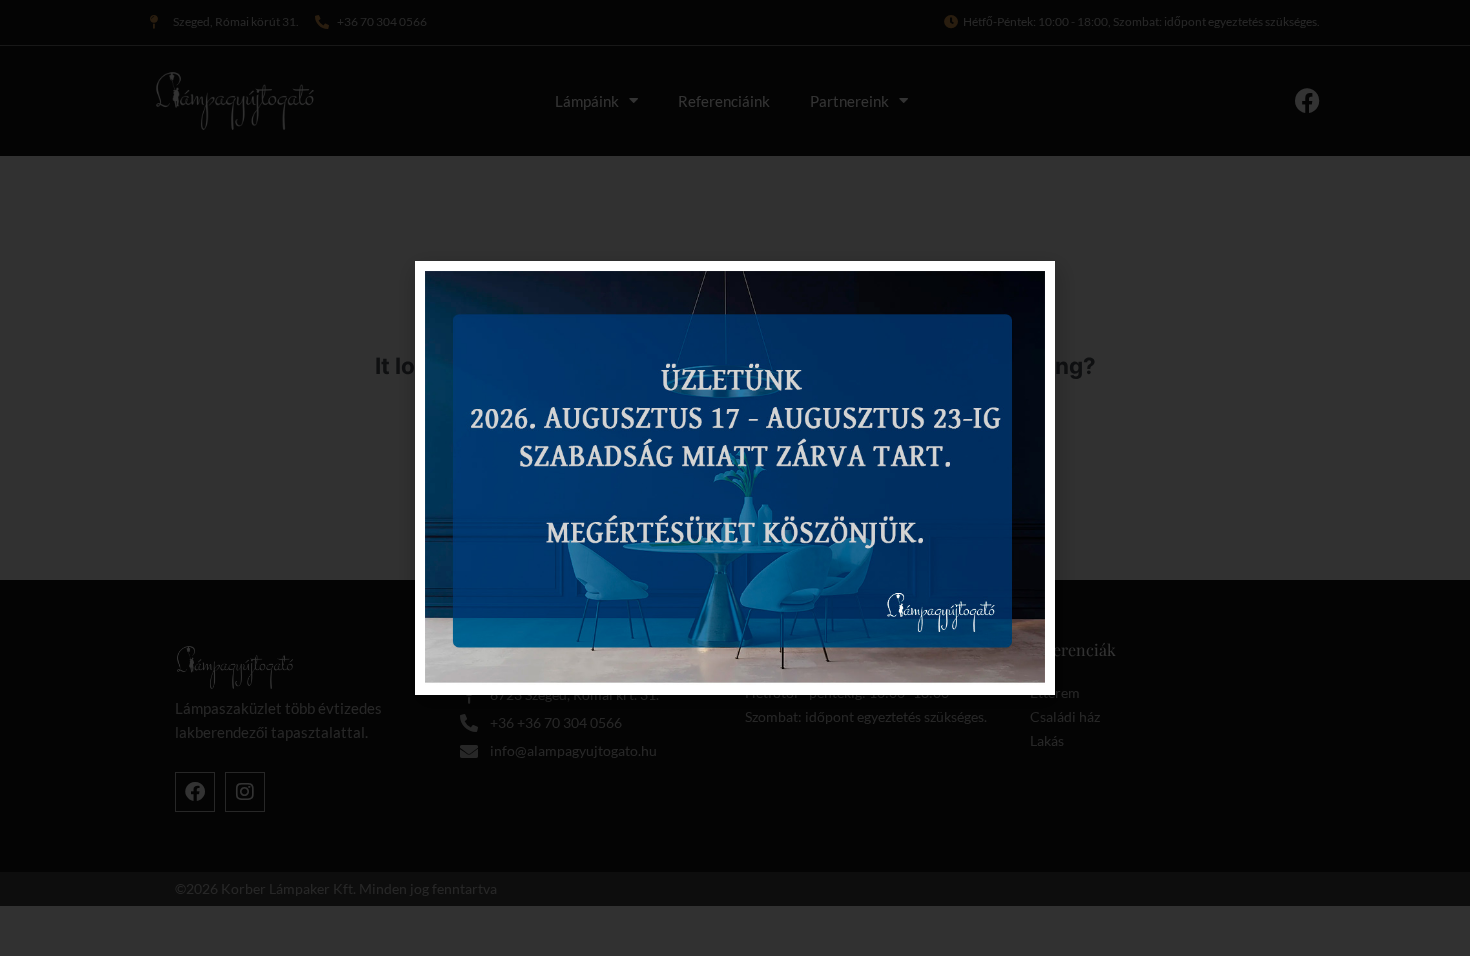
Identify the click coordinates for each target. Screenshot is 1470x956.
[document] (735, 478)
